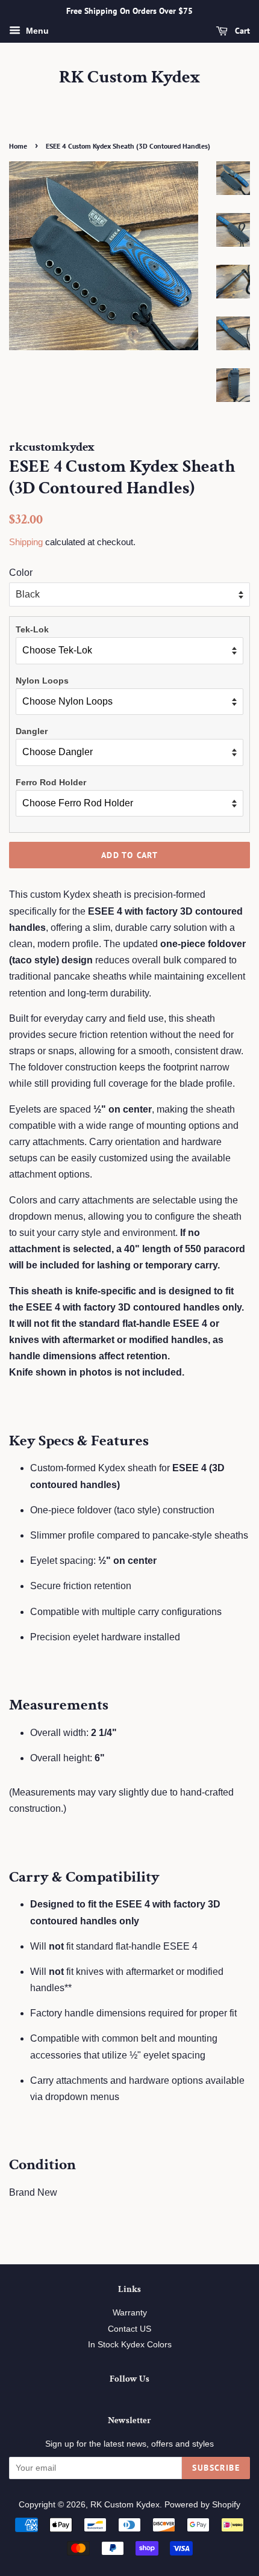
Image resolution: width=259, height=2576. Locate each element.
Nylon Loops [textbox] (42, 681)
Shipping (26, 542)
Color (21, 573)
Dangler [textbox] (32, 731)
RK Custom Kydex (130, 78)
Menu (36, 31)
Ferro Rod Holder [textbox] (51, 782)
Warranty (130, 2313)
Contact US (129, 2329)
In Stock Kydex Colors (130, 2345)
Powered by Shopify (202, 2505)
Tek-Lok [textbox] (32, 629)
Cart (241, 31)
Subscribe (216, 2468)
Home (18, 146)
